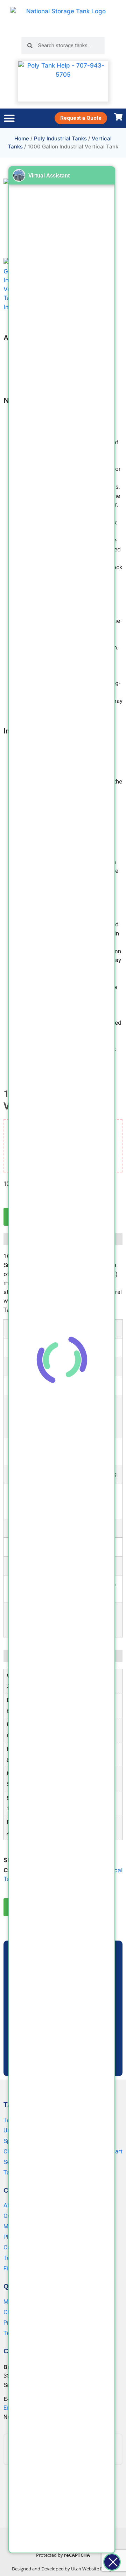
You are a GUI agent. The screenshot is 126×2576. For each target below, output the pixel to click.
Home (22, 138)
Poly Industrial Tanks (60, 138)
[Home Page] (63, 18)
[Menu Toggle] (9, 118)
